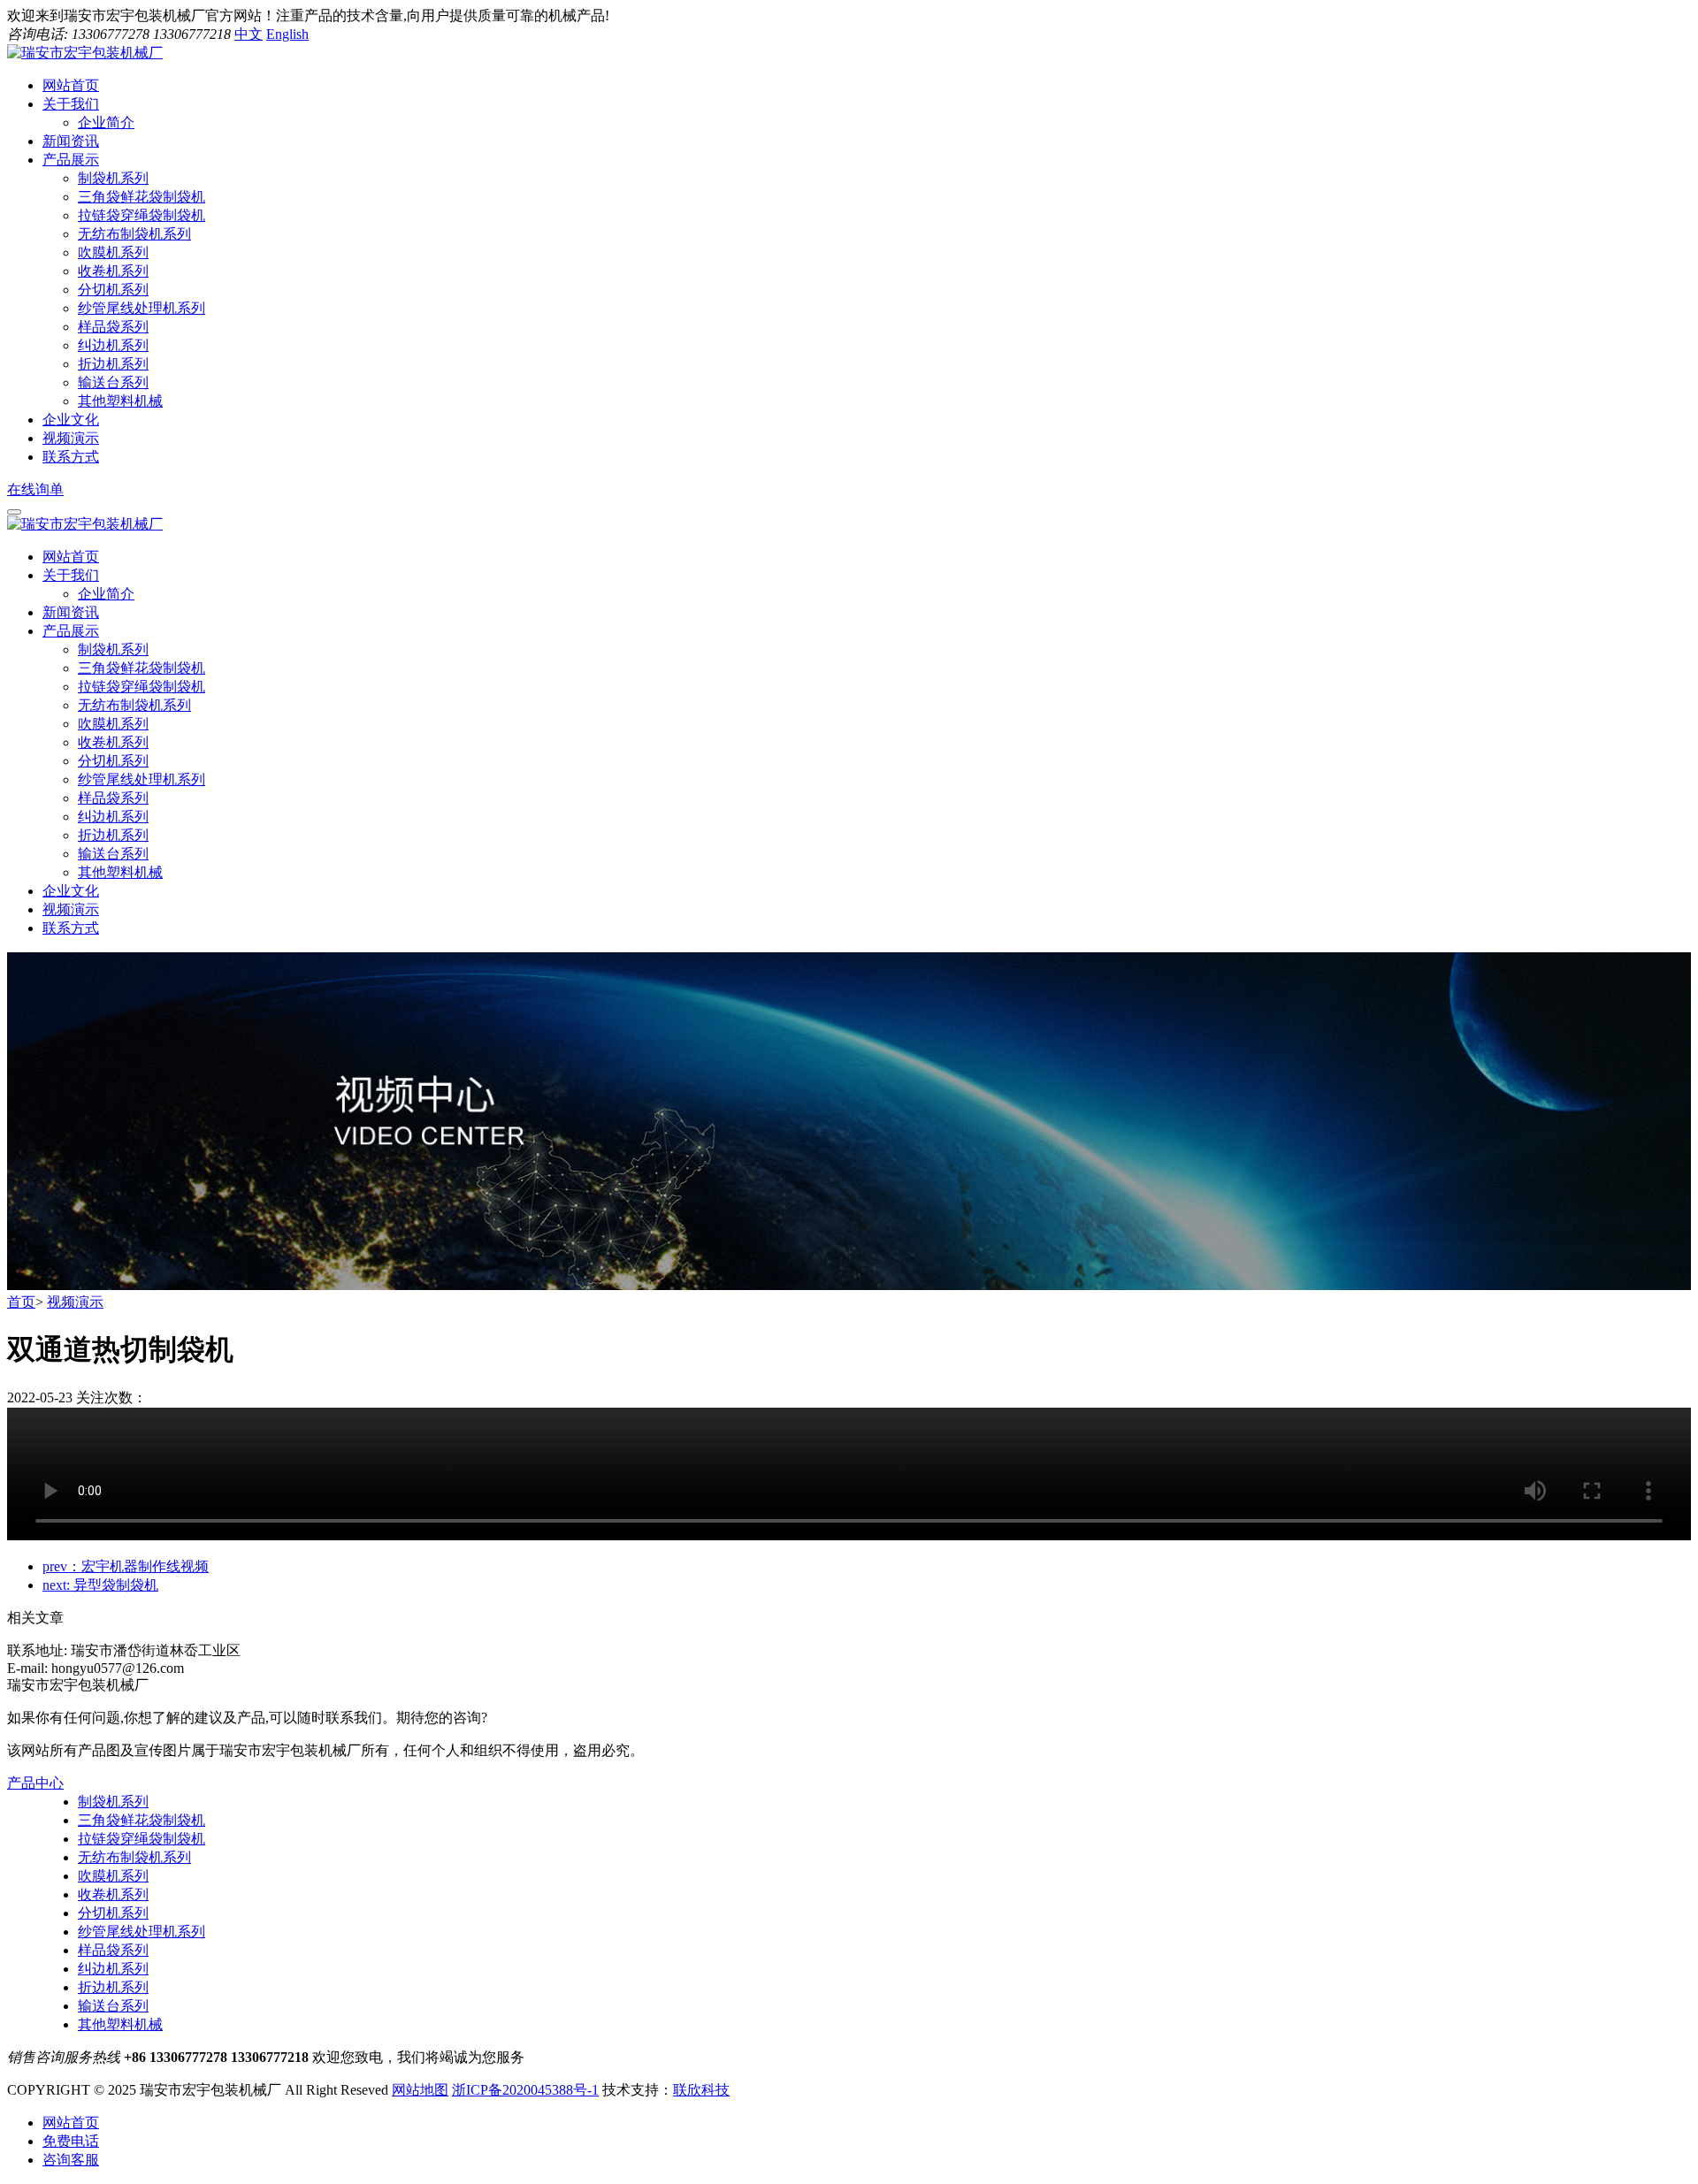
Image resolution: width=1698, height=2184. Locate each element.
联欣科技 (701, 2090)
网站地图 (420, 2090)
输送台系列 (113, 382)
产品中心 (35, 1783)
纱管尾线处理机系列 (141, 308)
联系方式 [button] (71, 457)
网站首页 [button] (71, 85)
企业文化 (71, 891)
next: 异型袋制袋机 (100, 1585)
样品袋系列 (113, 327)
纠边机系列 (113, 345)
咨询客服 (71, 2160)
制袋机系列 (113, 178)
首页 (21, 1302)
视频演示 (71, 909)
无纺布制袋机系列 (134, 234)
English (287, 34)
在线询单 (35, 489)
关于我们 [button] (71, 104)
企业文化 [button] (71, 420)
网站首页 (71, 557)
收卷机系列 (113, 271)
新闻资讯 (71, 612)
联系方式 (71, 928)
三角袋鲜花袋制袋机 (141, 197)
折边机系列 (113, 364)
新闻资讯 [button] (71, 141)
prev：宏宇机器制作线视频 (126, 1566)
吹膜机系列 (113, 252)
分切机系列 (113, 290)
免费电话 (71, 2141)
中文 (249, 34)
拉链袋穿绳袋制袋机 (141, 215)
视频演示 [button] (71, 438)
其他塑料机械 (120, 401)
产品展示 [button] (71, 160)
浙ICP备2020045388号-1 (525, 2090)
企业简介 (106, 122)
